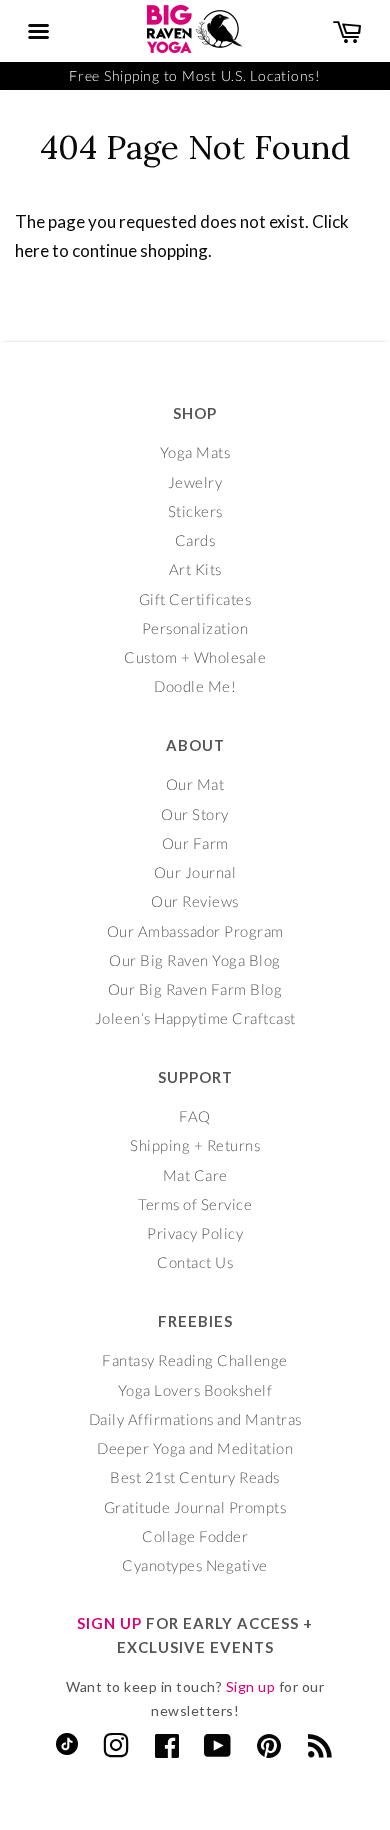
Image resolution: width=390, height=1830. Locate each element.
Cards (195, 540)
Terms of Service (195, 1204)
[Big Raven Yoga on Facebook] (167, 1750)
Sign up (251, 1686)
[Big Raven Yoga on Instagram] (116, 1750)
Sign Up (109, 1623)
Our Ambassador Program (195, 931)
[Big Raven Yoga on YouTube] (218, 1750)
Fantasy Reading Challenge (195, 1360)
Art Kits (195, 569)
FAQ (195, 1116)
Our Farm (195, 843)
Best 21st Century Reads (195, 1477)
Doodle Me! (195, 686)
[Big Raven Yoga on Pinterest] (269, 1750)
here (32, 250)
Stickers (195, 511)
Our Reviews (195, 901)
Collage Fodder (195, 1536)
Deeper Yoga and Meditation (195, 1448)
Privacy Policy (195, 1233)
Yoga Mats (195, 452)
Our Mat (195, 784)
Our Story (195, 814)
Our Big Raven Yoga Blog (195, 960)
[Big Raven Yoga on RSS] (320, 1750)
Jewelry (195, 482)
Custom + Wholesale (195, 657)
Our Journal (195, 872)
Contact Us (195, 1262)
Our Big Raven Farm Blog (195, 989)
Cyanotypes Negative (195, 1565)
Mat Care (195, 1175)
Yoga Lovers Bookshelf (195, 1390)
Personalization (195, 628)
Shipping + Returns (195, 1145)
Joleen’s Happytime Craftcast (195, 1018)
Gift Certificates (195, 599)
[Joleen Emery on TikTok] (67, 1749)
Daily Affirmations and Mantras (195, 1419)
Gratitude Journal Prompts (195, 1507)
